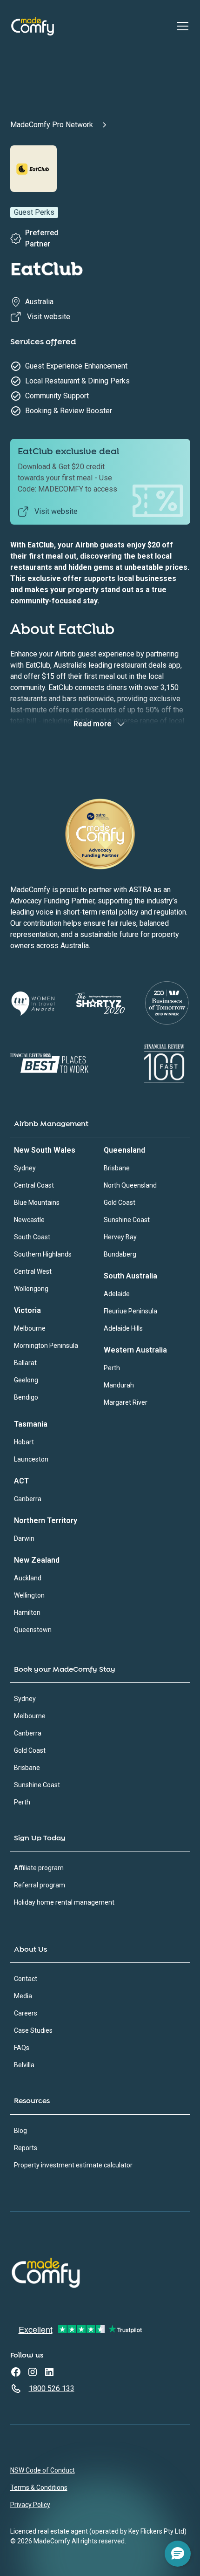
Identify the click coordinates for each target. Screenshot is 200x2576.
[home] (33, 26)
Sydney (25, 1168)
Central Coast (34, 1185)
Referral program (40, 1885)
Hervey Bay (120, 1237)
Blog (20, 2131)
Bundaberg (120, 1254)
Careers (26, 2013)
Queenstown (33, 1630)
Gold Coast (120, 1203)
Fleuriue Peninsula (130, 1311)
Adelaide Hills (123, 1328)
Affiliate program (39, 1868)
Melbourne (30, 1328)
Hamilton (27, 1613)
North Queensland (130, 1185)
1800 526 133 (52, 2388)
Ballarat (25, 1363)
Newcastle (29, 1220)
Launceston (31, 1459)
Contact (26, 1979)
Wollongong (31, 1289)
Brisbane (117, 1168)
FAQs (22, 2048)
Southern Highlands (43, 1254)
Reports (26, 2148)
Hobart (24, 1442)
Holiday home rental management (64, 1902)
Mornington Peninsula (46, 1346)
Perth (112, 1368)
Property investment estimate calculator (73, 2165)
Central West (33, 1271)
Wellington (29, 1595)
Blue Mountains (37, 1203)
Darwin (24, 1538)
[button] (181, 26)
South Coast (32, 1237)
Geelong (26, 1380)
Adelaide (117, 1294)
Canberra (28, 1499)
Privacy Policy (30, 2505)
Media (23, 1996)
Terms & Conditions (39, 2487)
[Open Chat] (178, 2554)
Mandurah (119, 1385)
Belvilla (24, 2065)
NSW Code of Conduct (43, 2470)
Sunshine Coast (127, 1220)
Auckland (28, 1578)
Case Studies (33, 2030)
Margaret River (126, 1402)
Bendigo (26, 1397)
